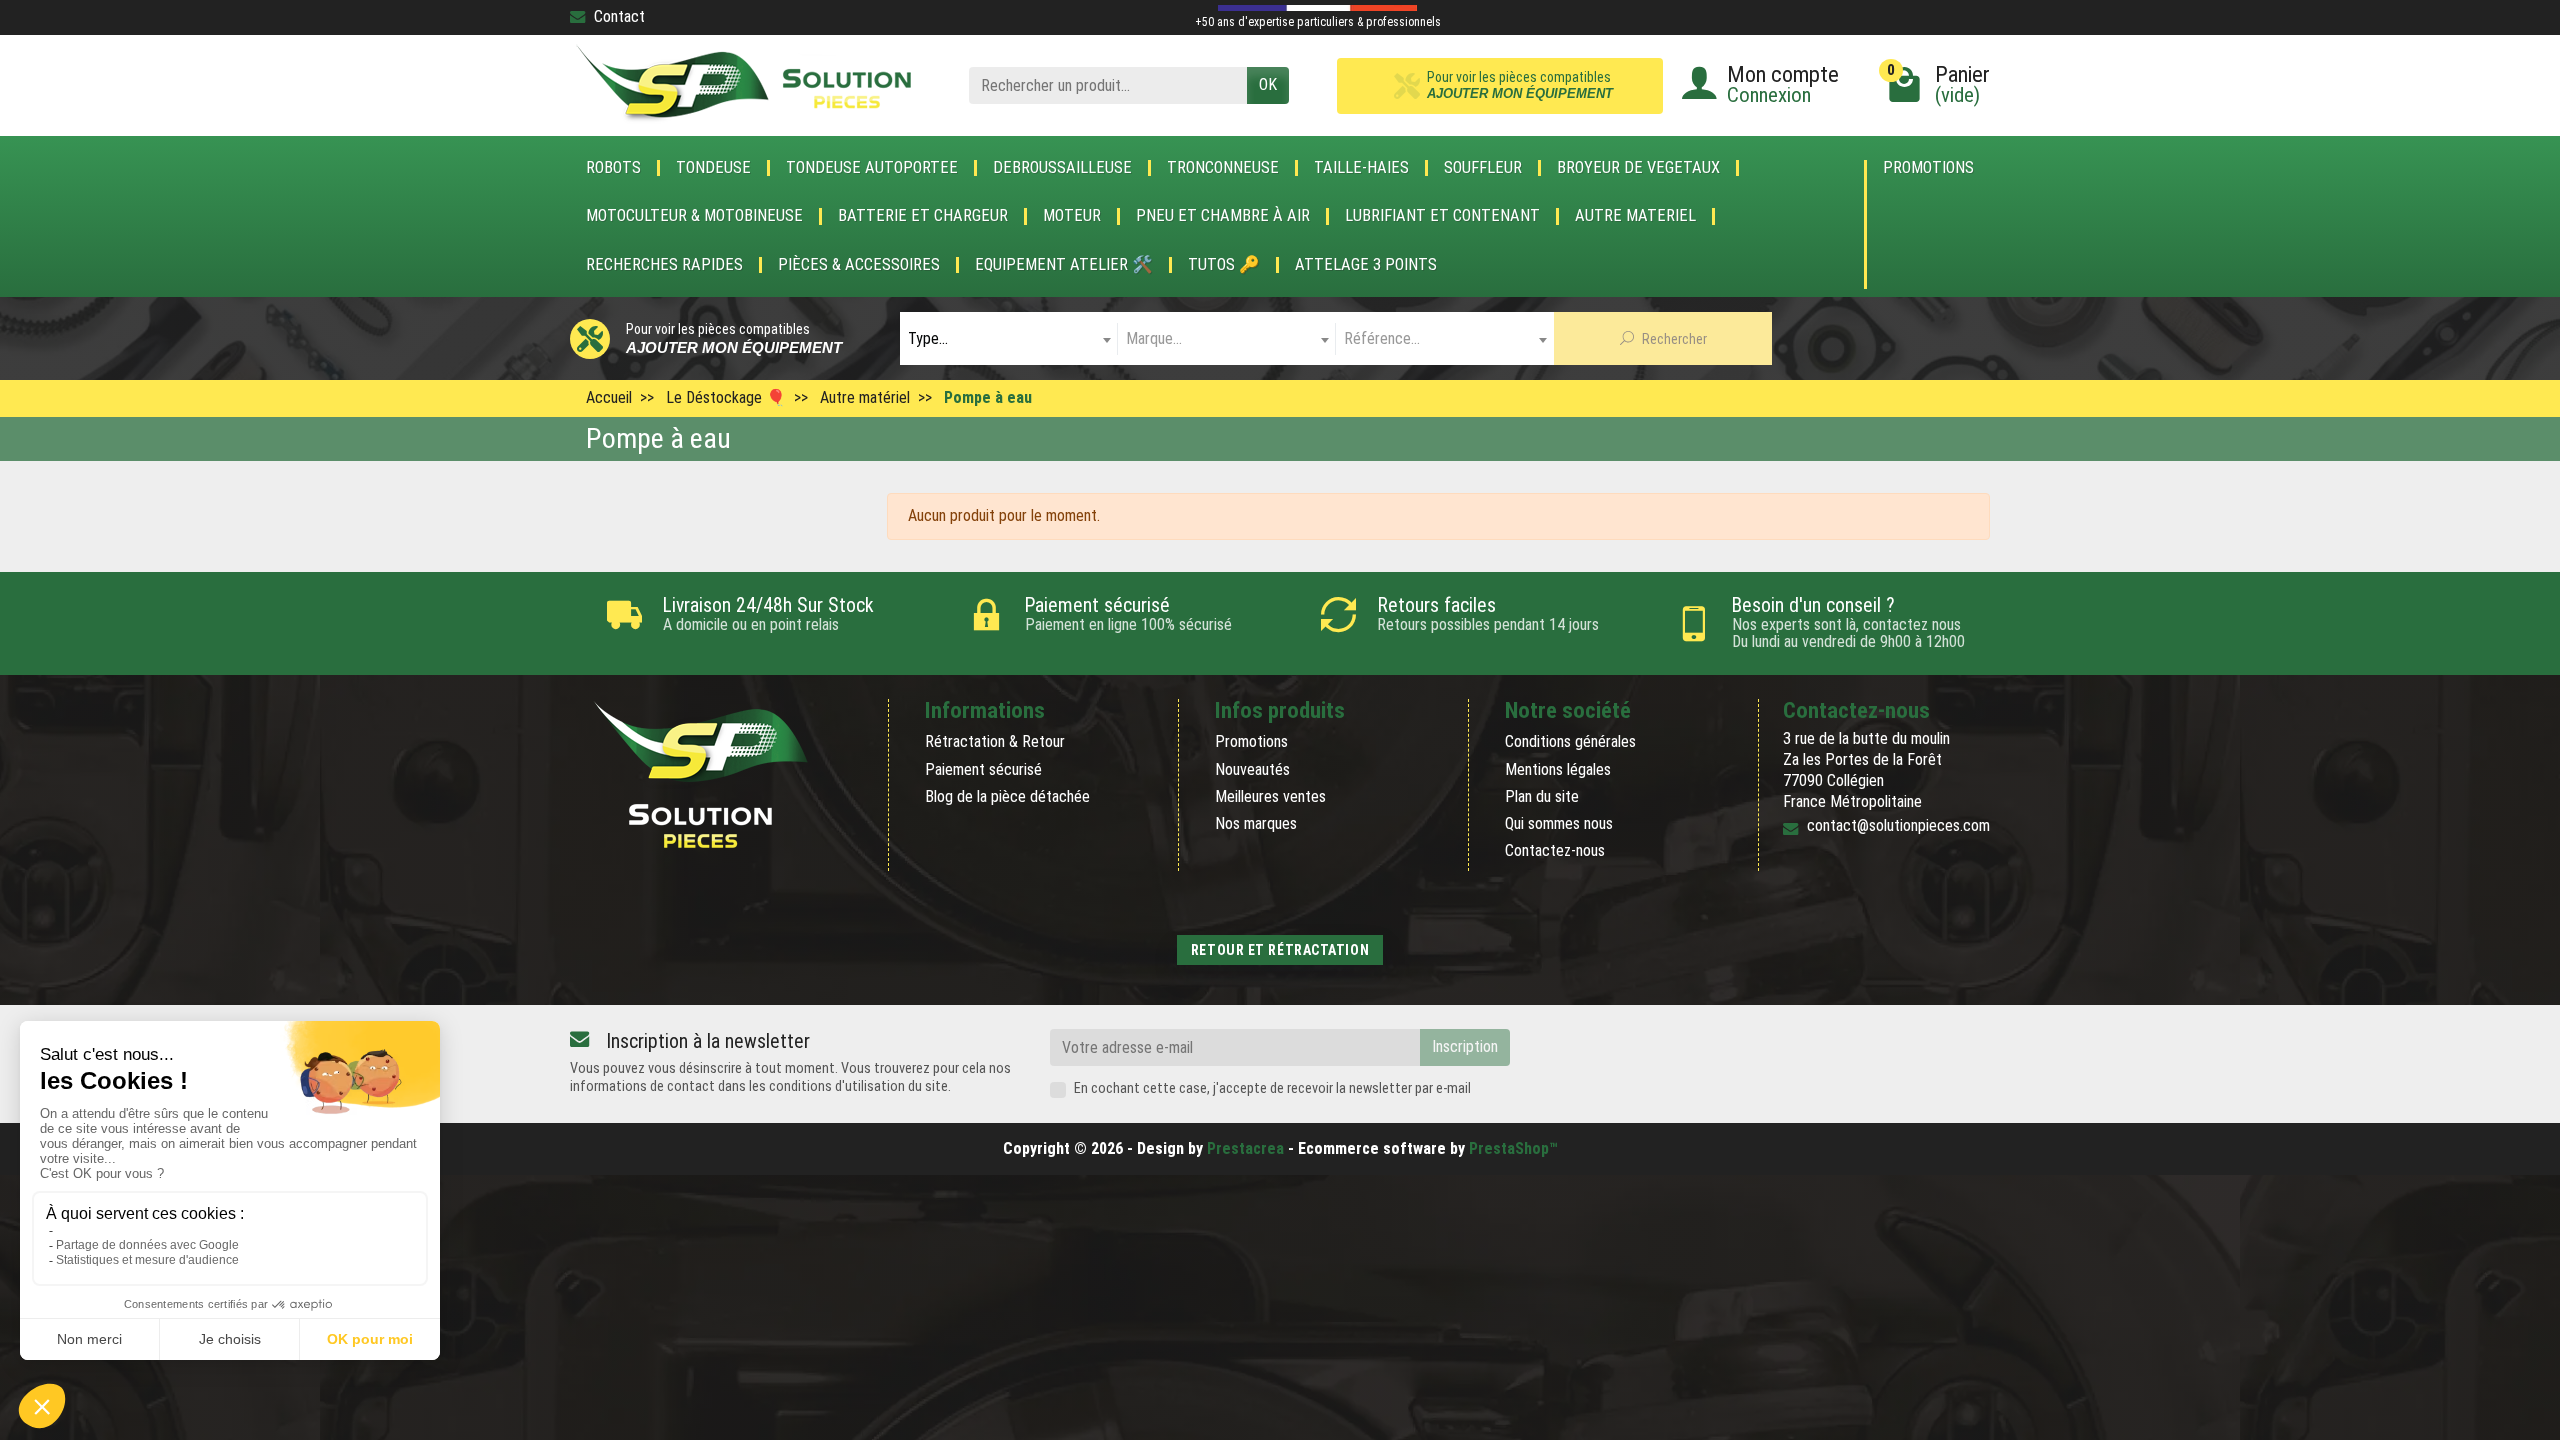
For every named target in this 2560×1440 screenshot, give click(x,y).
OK (1268, 84)
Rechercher (1673, 339)
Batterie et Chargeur (923, 216)
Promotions (1928, 168)
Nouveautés (1252, 769)
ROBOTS (613, 168)
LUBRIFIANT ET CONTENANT (1442, 216)
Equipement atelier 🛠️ (1064, 265)
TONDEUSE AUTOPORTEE (872, 168)
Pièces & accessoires (859, 265)
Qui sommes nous (1559, 823)
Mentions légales (1558, 769)
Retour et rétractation (1280, 950)
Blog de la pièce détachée (1007, 796)
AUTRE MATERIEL (1635, 216)
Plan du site (1542, 796)
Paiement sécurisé (983, 769)
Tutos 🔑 (1224, 265)
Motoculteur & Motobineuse (694, 216)
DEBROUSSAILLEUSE (1062, 168)
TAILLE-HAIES (1361, 168)
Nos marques (1256, 823)
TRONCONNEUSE (1223, 168)
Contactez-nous (1555, 850)
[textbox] (1009, 338)
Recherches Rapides (664, 265)
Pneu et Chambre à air (1223, 216)
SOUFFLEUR (1483, 168)
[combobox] (1009, 338)
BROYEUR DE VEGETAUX (1638, 168)
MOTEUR (1072, 216)
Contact (619, 16)
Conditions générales (1570, 741)
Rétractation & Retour (995, 741)
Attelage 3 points (1366, 265)
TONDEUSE (713, 168)
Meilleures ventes (1270, 796)
